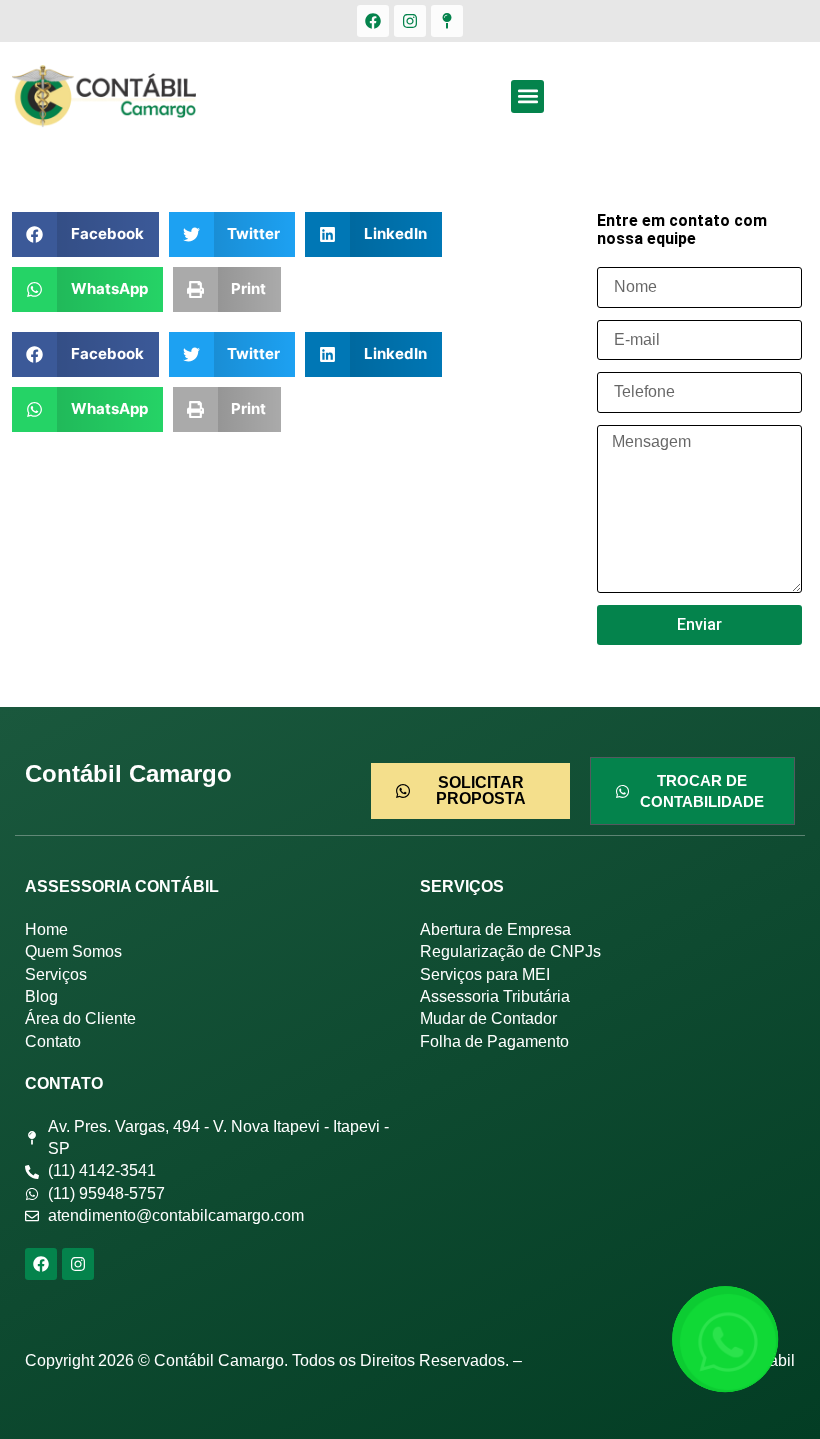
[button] (527, 96)
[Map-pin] (447, 21)
